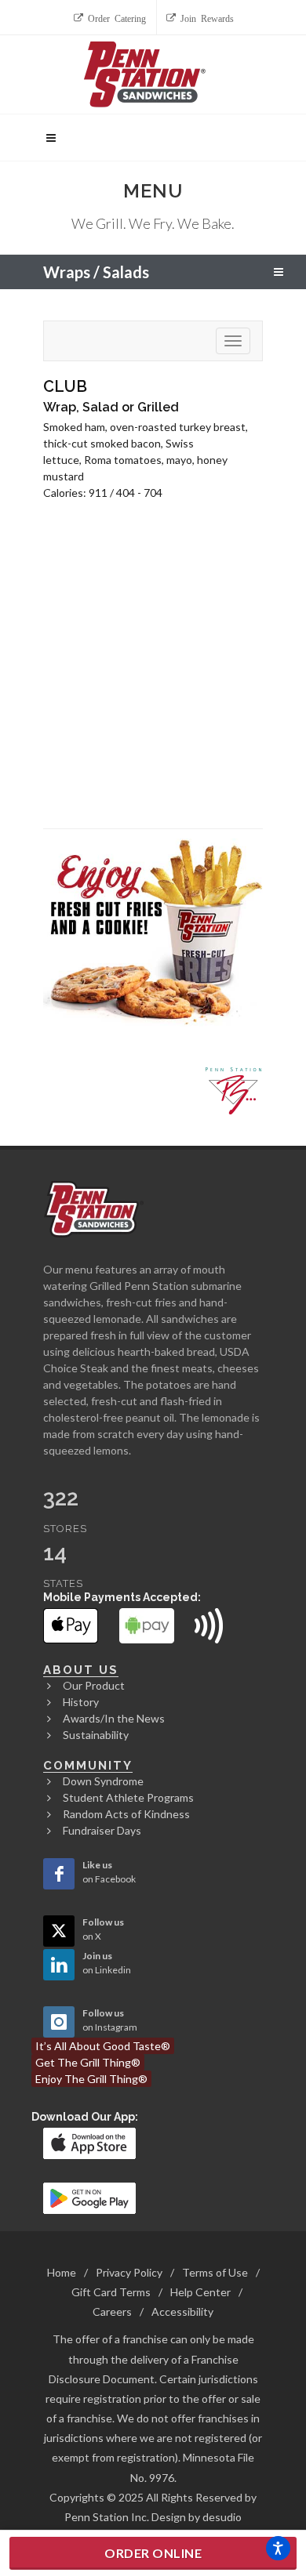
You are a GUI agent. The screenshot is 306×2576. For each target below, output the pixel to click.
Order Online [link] (153, 2553)
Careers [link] (112, 2312)
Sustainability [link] (96, 1735)
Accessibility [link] (182, 2312)
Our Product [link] (94, 1685)
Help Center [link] (200, 2292)
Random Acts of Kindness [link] (126, 1814)
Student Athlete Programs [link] (128, 1797)
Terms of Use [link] (215, 2272)
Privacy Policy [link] (129, 2272)
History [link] (81, 1702)
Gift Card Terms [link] (111, 2292)
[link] (111, 17)
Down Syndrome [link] (103, 1781)
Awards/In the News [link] (114, 1718)
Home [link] (62, 2272)
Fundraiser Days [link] (102, 1830)
